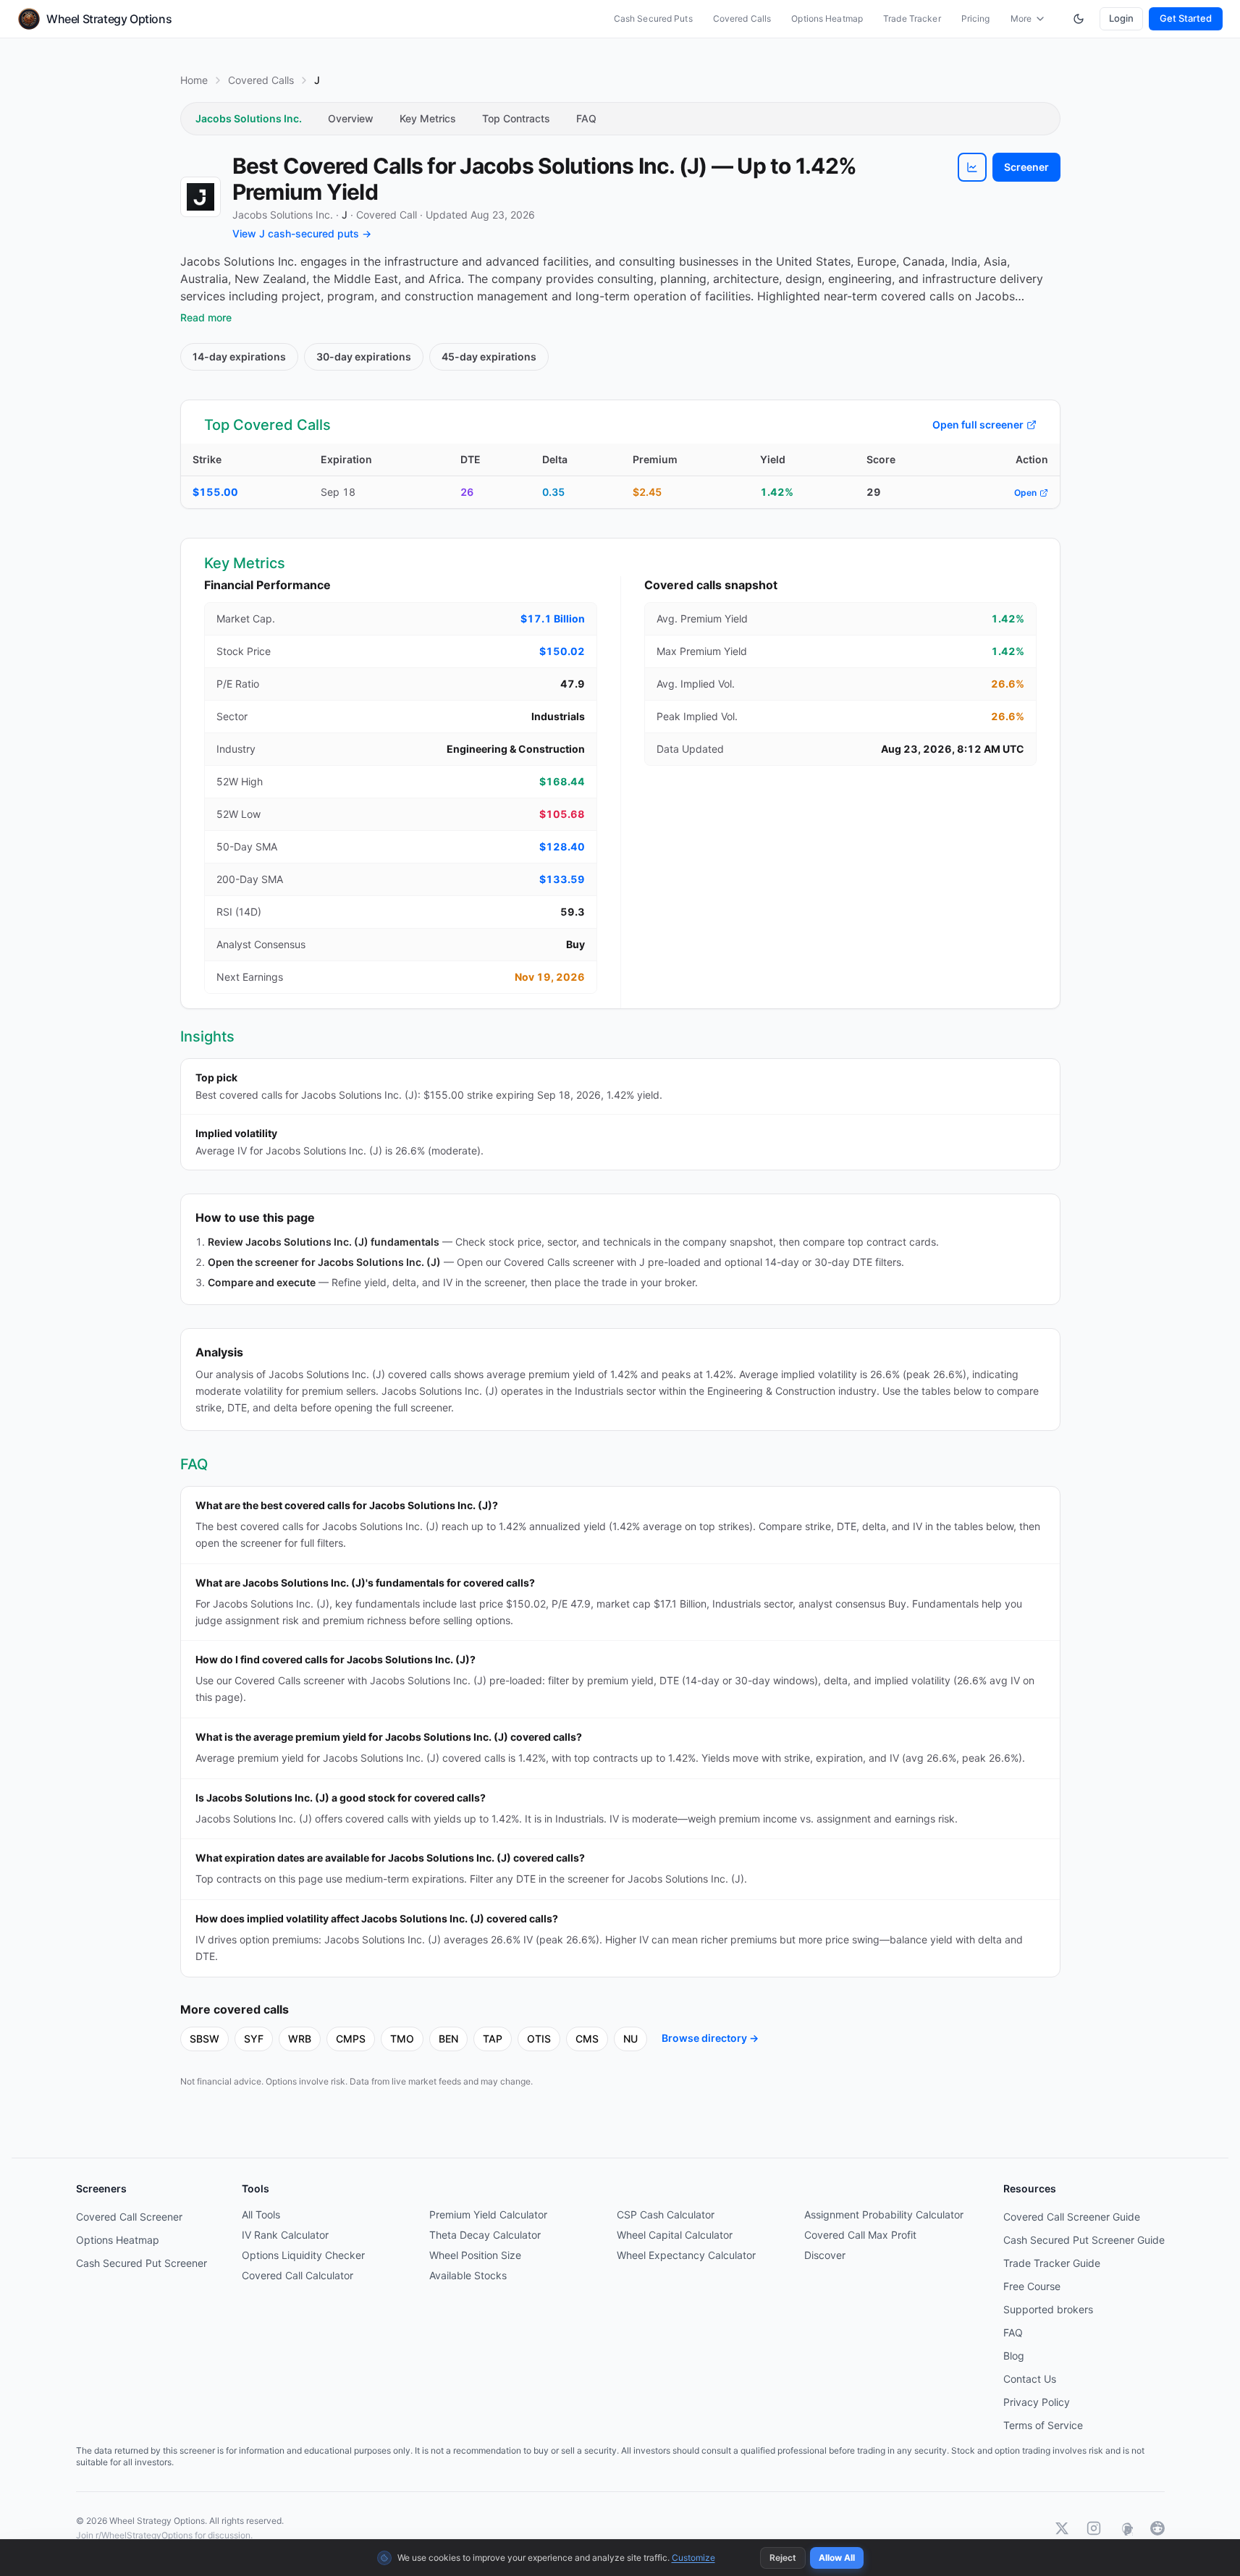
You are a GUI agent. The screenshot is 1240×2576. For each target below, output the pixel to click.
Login (1121, 18)
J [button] (345, 215)
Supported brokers (1048, 2309)
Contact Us (1030, 2379)
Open (1025, 493)
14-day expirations (239, 356)
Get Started (1186, 18)
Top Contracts (516, 118)
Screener (1026, 167)
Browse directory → (710, 2038)
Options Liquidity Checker (303, 2255)
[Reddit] (1157, 2528)
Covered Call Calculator (298, 2275)
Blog (1014, 2356)
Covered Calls (742, 18)
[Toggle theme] (1079, 19)
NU (630, 2039)
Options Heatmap (827, 18)
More (1021, 18)
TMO (402, 2039)
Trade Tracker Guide (1052, 2263)
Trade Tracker (912, 18)
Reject (783, 2558)
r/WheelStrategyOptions (144, 2535)
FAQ (586, 118)
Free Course (1032, 2286)
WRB (300, 2039)
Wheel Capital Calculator (675, 2235)
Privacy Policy (1037, 2402)
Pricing (976, 18)
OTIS (539, 2039)
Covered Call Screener (129, 2217)
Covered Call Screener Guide (1072, 2217)
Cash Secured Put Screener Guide (1084, 2240)
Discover (825, 2255)
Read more (206, 317)
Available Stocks (468, 2275)
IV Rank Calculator (285, 2235)
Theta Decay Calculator (485, 2235)
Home (194, 80)
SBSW (204, 2039)
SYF (254, 2039)
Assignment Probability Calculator (884, 2214)
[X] (1062, 2528)
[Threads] (1126, 2528)
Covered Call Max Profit (860, 2235)
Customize (693, 2558)
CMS (587, 2039)
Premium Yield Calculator (488, 2214)
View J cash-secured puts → (302, 233)
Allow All (837, 2558)
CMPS (351, 2039)
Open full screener (978, 425)
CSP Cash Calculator (666, 2214)
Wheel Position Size (475, 2255)
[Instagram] (1094, 2528)
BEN (448, 2039)
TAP (493, 2039)
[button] (972, 167)
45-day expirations (489, 356)
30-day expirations (364, 356)
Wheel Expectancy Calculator (686, 2255)
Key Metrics (428, 118)
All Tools (261, 2214)
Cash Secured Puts (653, 18)
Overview (351, 118)
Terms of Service (1043, 2425)
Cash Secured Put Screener (142, 2263)
